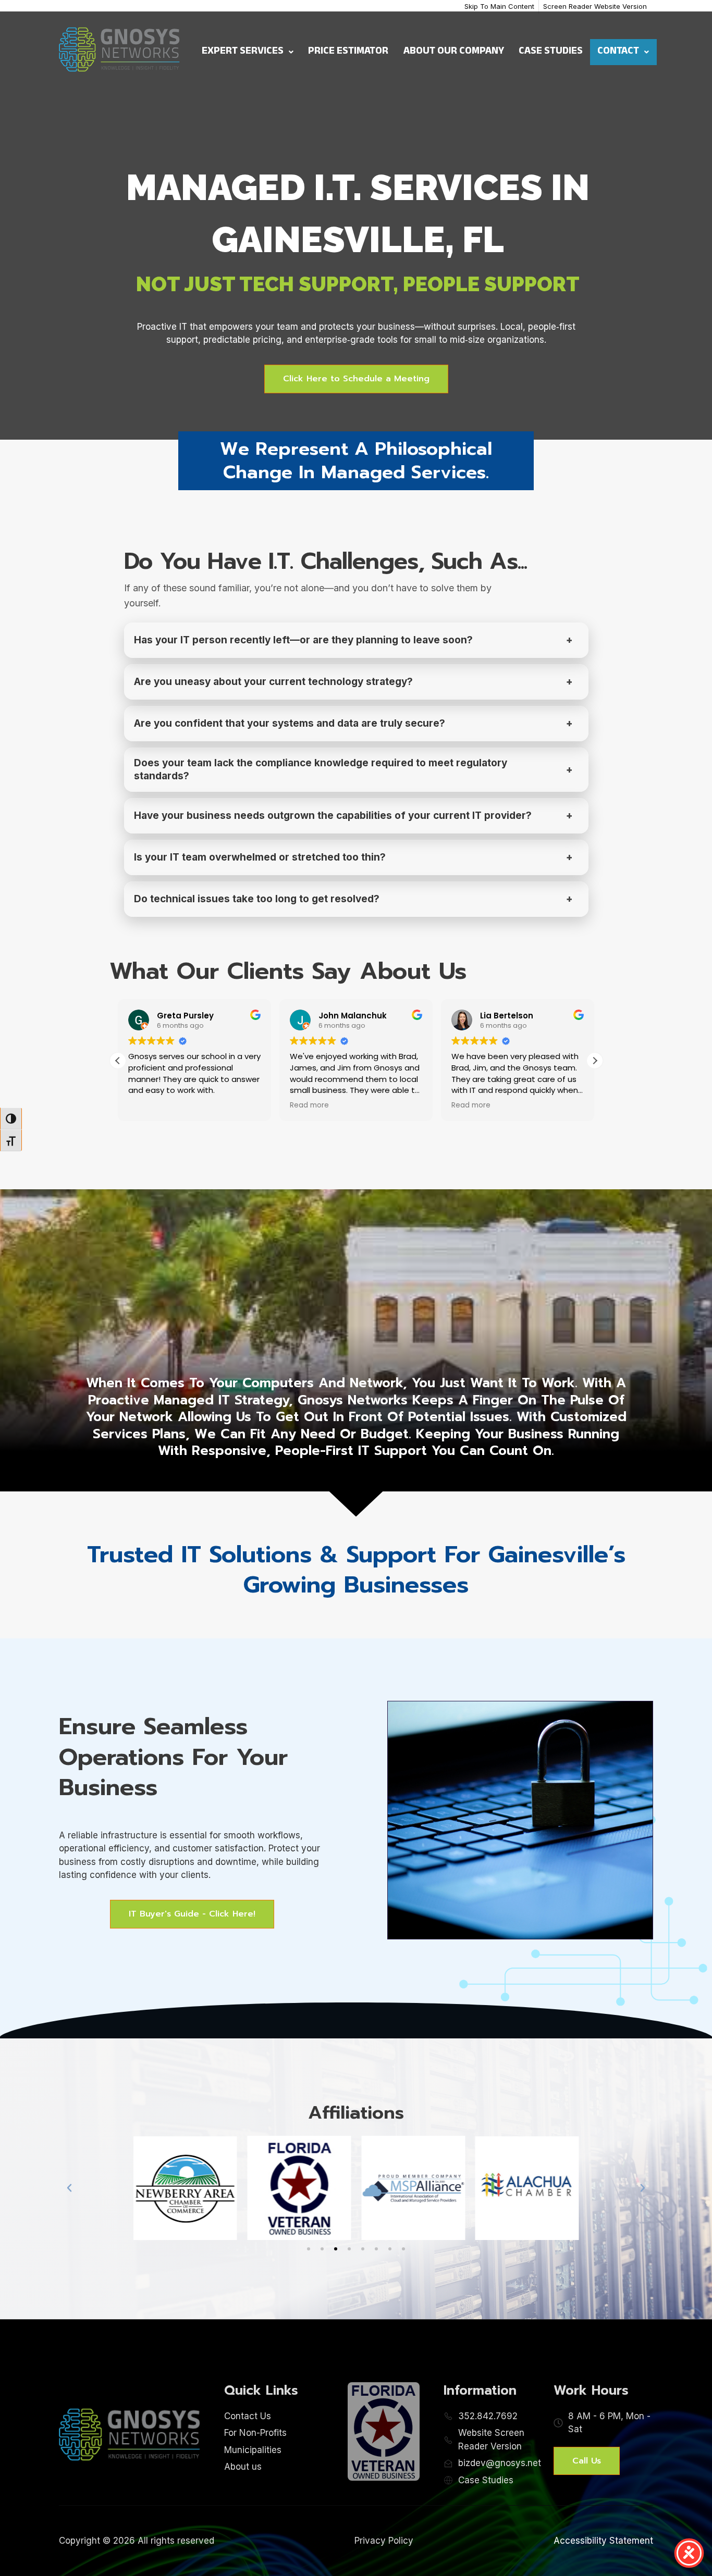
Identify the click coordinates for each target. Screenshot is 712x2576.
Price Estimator (348, 52)
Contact (618, 52)
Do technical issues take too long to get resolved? (257, 899)
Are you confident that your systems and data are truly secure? (290, 723)
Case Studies (551, 52)
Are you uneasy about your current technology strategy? (273, 682)
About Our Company (454, 52)
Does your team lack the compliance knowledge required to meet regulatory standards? (321, 770)
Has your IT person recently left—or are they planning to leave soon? (303, 640)
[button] (595, 1061)
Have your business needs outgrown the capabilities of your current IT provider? (333, 816)
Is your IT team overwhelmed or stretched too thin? (260, 857)
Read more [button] (309, 1105)
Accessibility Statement (603, 2541)
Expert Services (243, 52)
